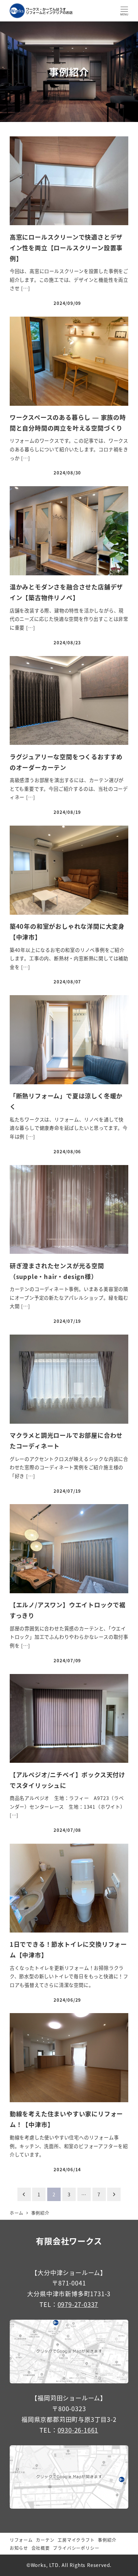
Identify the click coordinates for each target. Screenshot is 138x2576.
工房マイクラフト (76, 2540)
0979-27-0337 (78, 2304)
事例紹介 (107, 2540)
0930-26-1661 (78, 2430)
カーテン (45, 2540)
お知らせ (19, 2548)
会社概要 (41, 2548)
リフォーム (21, 2540)
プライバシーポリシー (76, 2548)
